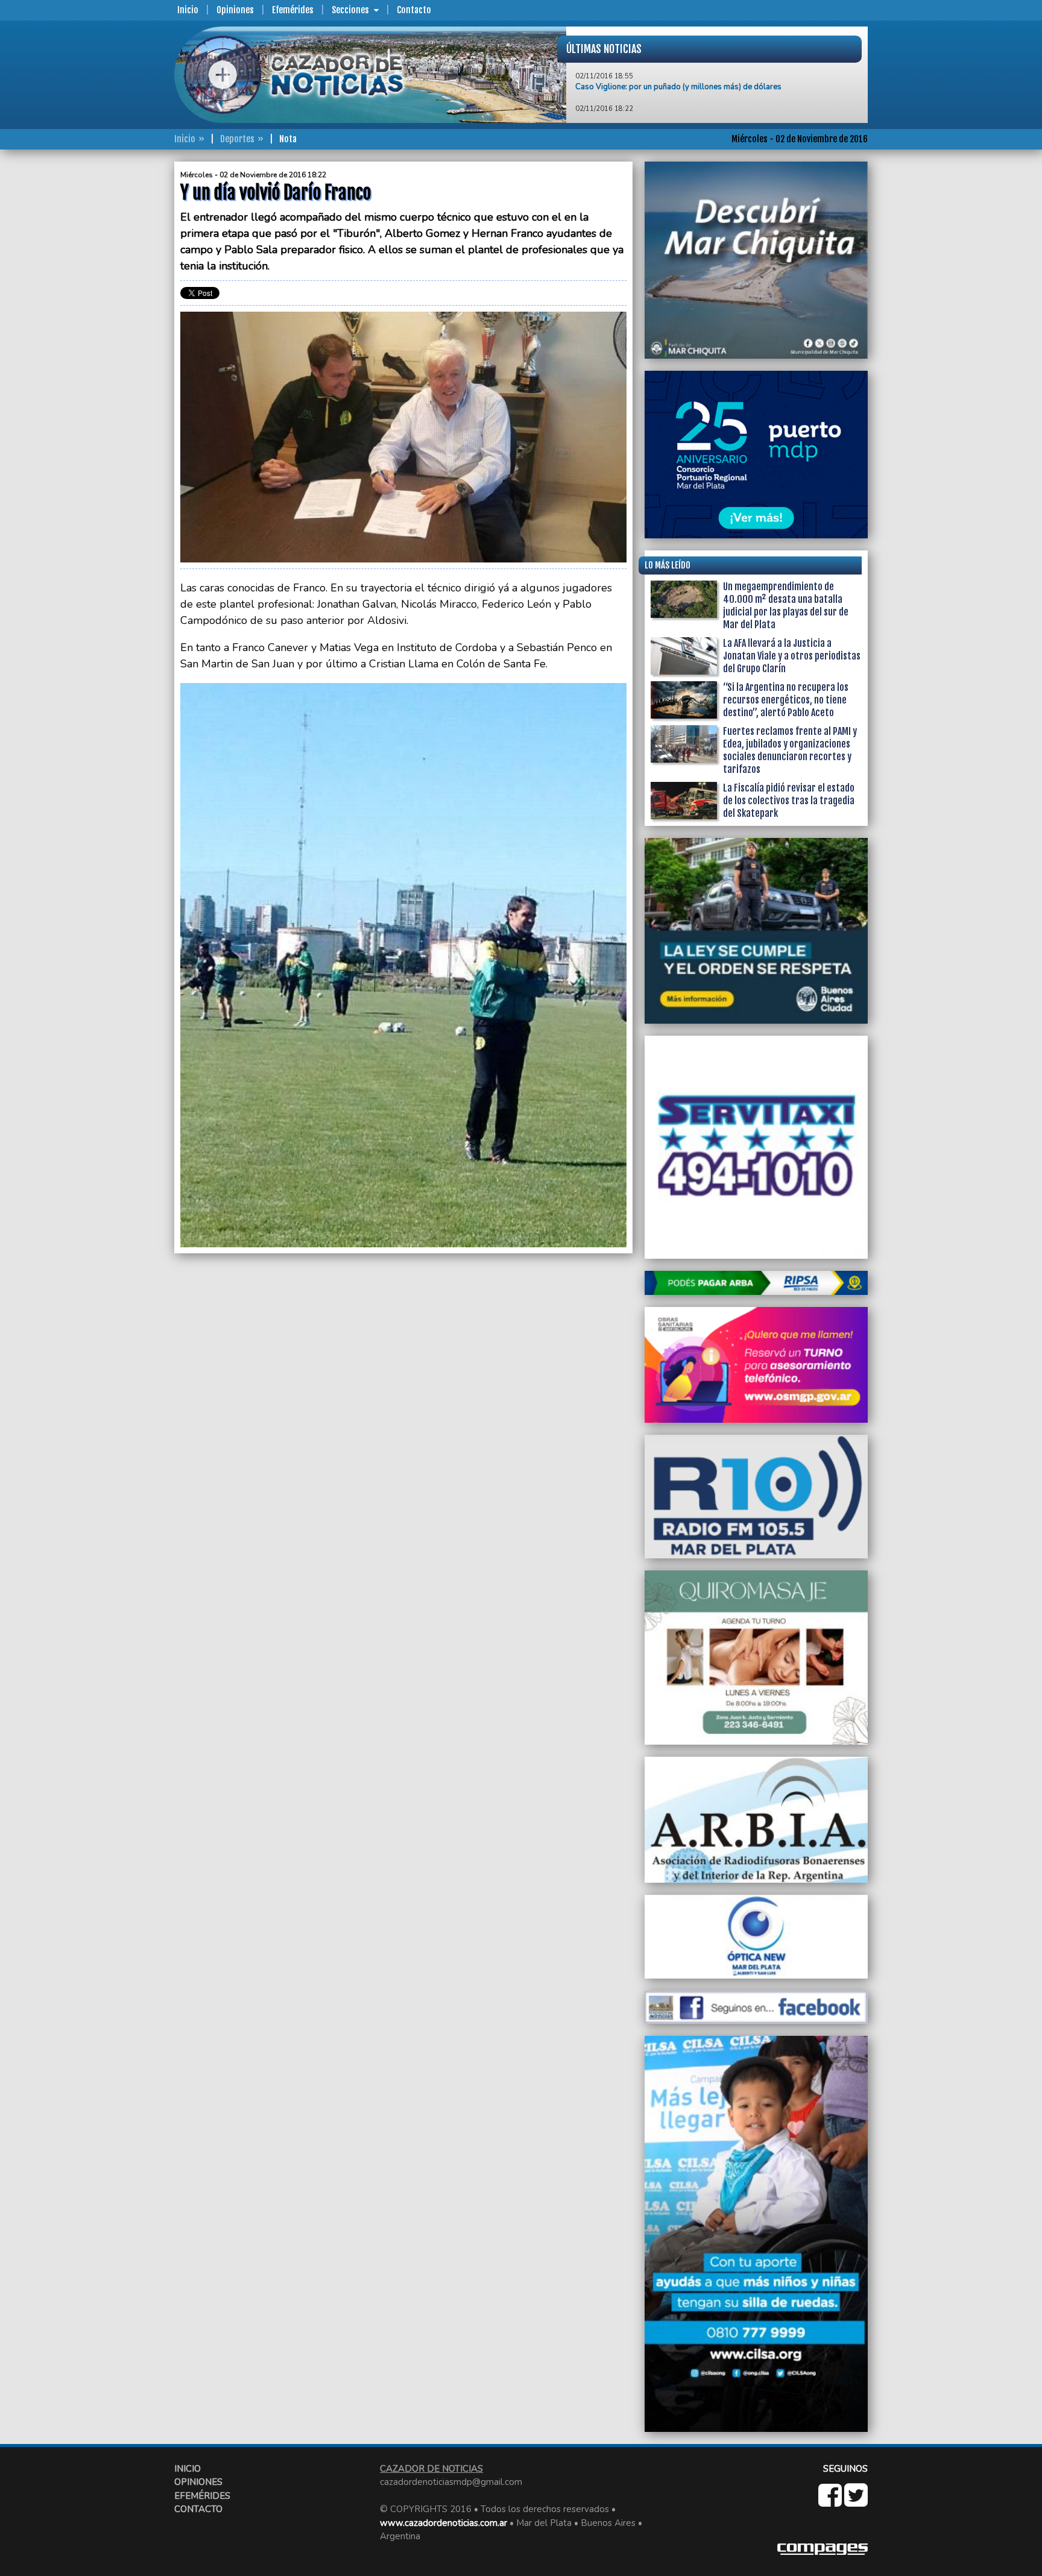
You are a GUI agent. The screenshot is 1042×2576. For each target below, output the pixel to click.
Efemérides (293, 10)
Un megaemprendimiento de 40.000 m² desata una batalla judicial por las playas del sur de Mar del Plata (786, 606)
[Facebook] (831, 2502)
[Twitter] (856, 2502)
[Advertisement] (126, 342)
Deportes (237, 139)
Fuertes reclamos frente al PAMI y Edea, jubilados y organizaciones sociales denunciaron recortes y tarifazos (790, 750)
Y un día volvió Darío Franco (625, 80)
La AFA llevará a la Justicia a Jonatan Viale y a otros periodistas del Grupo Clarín (792, 656)
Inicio (188, 10)
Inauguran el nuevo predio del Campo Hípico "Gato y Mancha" (684, 113)
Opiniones (235, 10)
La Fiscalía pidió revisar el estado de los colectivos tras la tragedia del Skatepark (789, 801)
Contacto (414, 10)
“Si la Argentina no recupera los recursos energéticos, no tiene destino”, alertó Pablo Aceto (786, 700)
